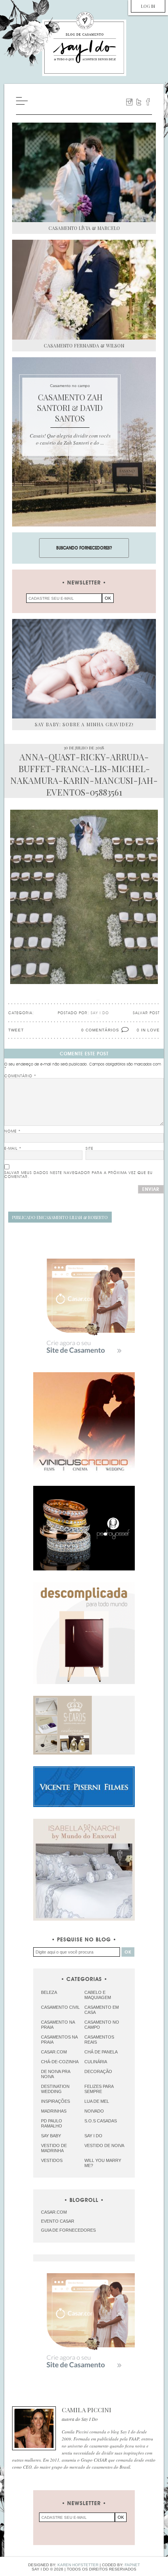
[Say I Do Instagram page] (129, 102)
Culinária (96, 2062)
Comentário (20, 1076)
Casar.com (54, 2052)
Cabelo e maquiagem (98, 1995)
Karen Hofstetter (78, 2565)
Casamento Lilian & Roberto (60, 1217)
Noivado (94, 2111)
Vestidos (52, 2160)
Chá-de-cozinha (60, 2062)
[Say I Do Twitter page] (139, 102)
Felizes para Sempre (99, 2089)
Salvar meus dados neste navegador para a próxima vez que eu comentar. (79, 1175)
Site (89, 1149)
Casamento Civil (60, 2007)
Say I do (93, 2136)
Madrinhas (54, 2111)
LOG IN (148, 6)
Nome (13, 1131)
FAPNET (132, 2565)
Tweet (16, 1030)
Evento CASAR (58, 2221)
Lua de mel (97, 2101)
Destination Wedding (55, 2089)
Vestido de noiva (104, 2145)
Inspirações (55, 2101)
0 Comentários (100, 1030)
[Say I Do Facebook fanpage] (148, 102)
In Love (150, 1030)
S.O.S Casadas (101, 2121)
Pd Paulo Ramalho (52, 2123)
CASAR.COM (54, 2212)
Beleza (49, 1992)
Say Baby (51, 2136)
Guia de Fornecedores (68, 2230)
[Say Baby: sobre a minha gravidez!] (84, 669)
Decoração (98, 2071)
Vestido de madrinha (54, 2148)
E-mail (13, 1149)
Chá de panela (101, 2052)
